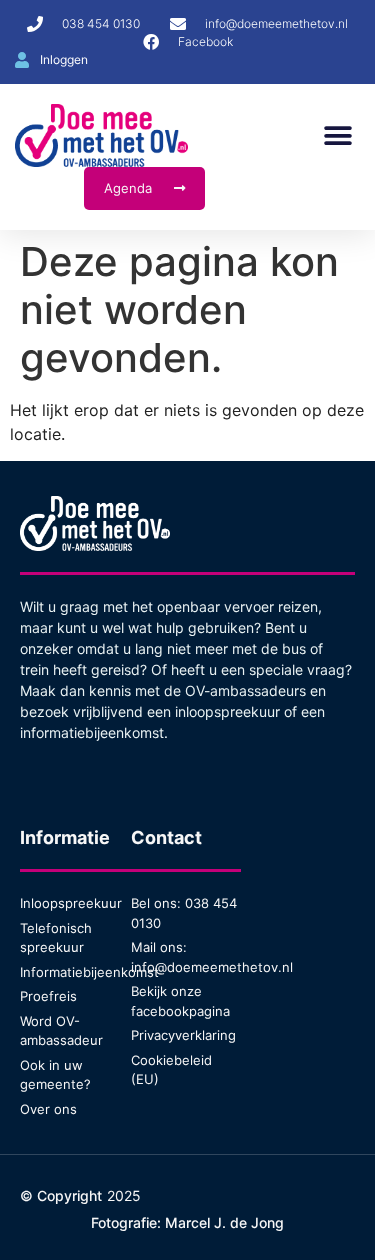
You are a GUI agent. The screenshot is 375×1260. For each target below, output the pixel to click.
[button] (337, 135)
